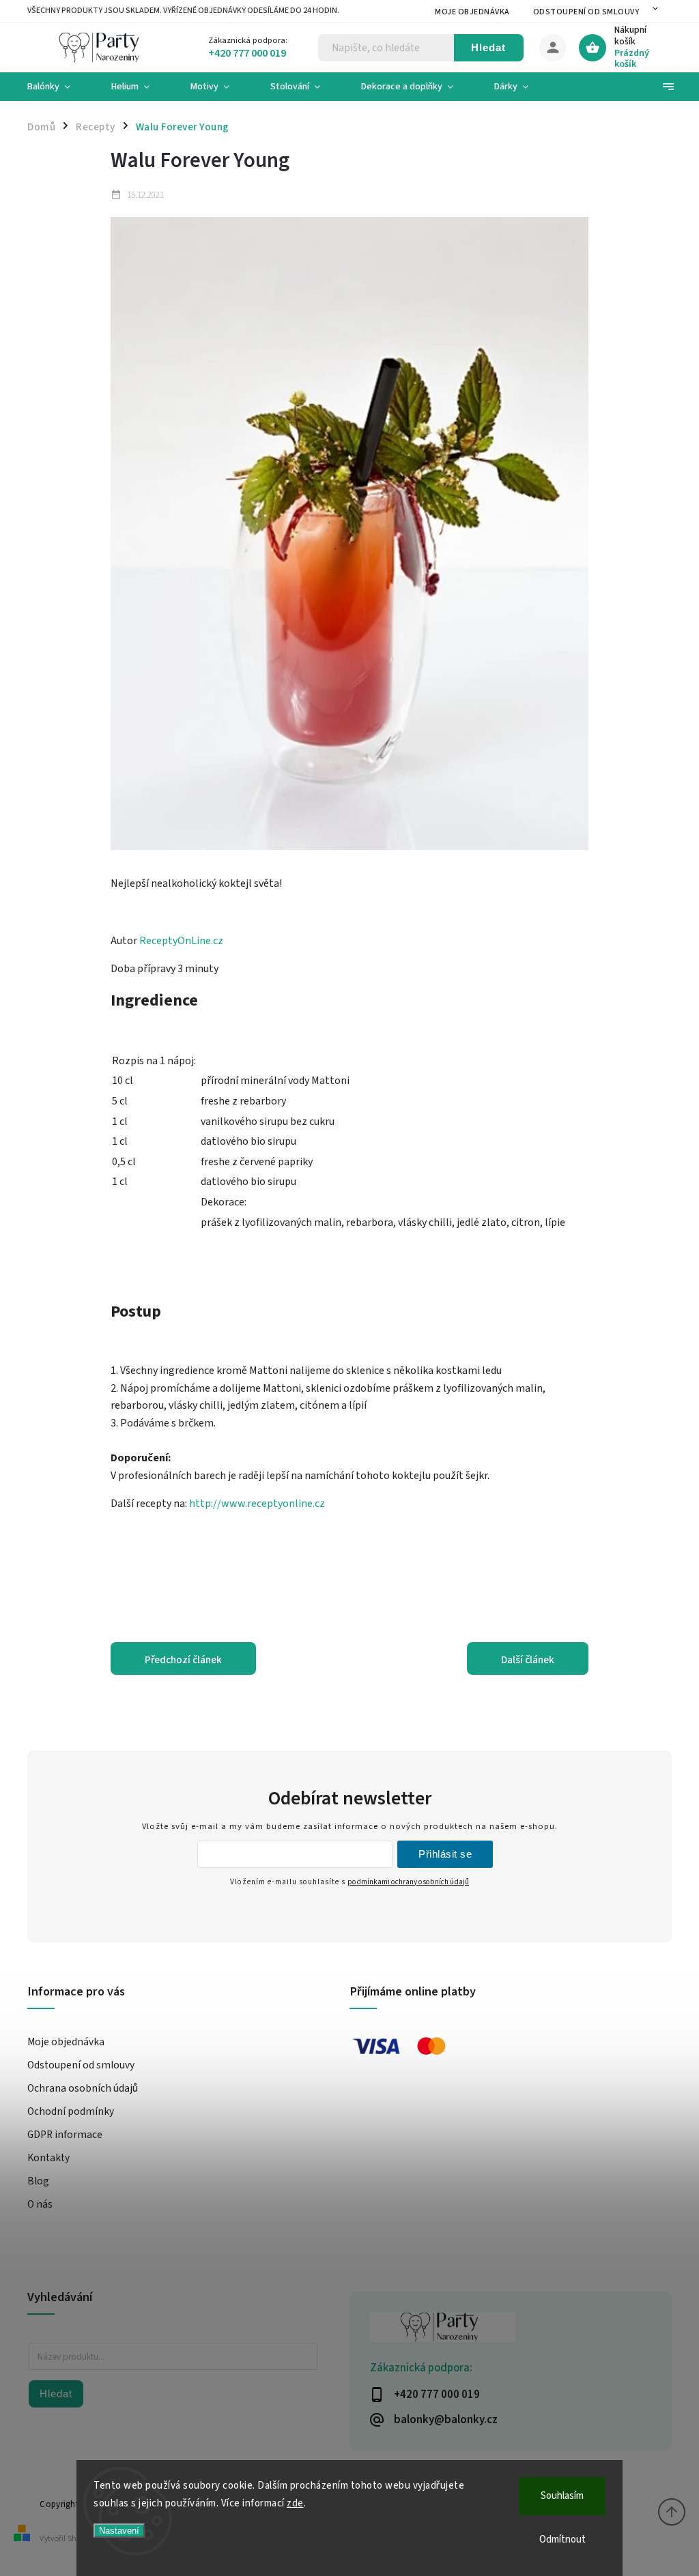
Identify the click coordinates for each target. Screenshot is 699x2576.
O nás (40, 2204)
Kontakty (48, 2158)
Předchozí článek (183, 1660)
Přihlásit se (445, 1854)
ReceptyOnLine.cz (181, 941)
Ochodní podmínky (71, 2111)
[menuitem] (59, 87)
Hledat (488, 47)
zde (295, 2503)
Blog (38, 2181)
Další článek (528, 1660)
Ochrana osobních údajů (83, 2088)
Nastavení (119, 2531)
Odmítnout (562, 2540)
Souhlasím (562, 2496)
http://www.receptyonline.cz (257, 1504)
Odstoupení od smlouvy (586, 12)
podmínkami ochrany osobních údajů (408, 1882)
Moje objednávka (472, 12)
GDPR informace (65, 2135)
